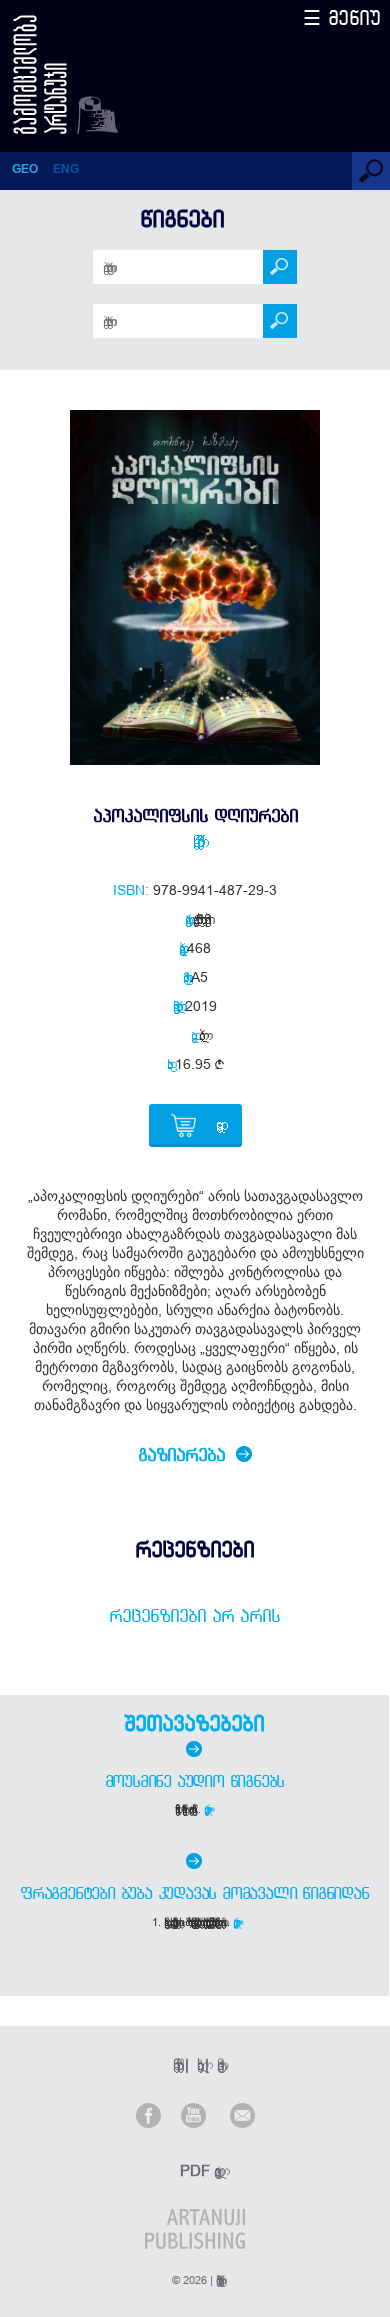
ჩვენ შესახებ (175, 2064)
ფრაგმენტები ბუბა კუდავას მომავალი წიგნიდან (194, 1893)
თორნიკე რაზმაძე (195, 841)
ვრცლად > (208, 1809)
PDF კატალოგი (197, 2170)
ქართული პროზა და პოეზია (199, 919)
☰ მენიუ (342, 17)
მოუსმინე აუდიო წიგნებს (195, 1781)
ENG (66, 169)
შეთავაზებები (194, 1723)
